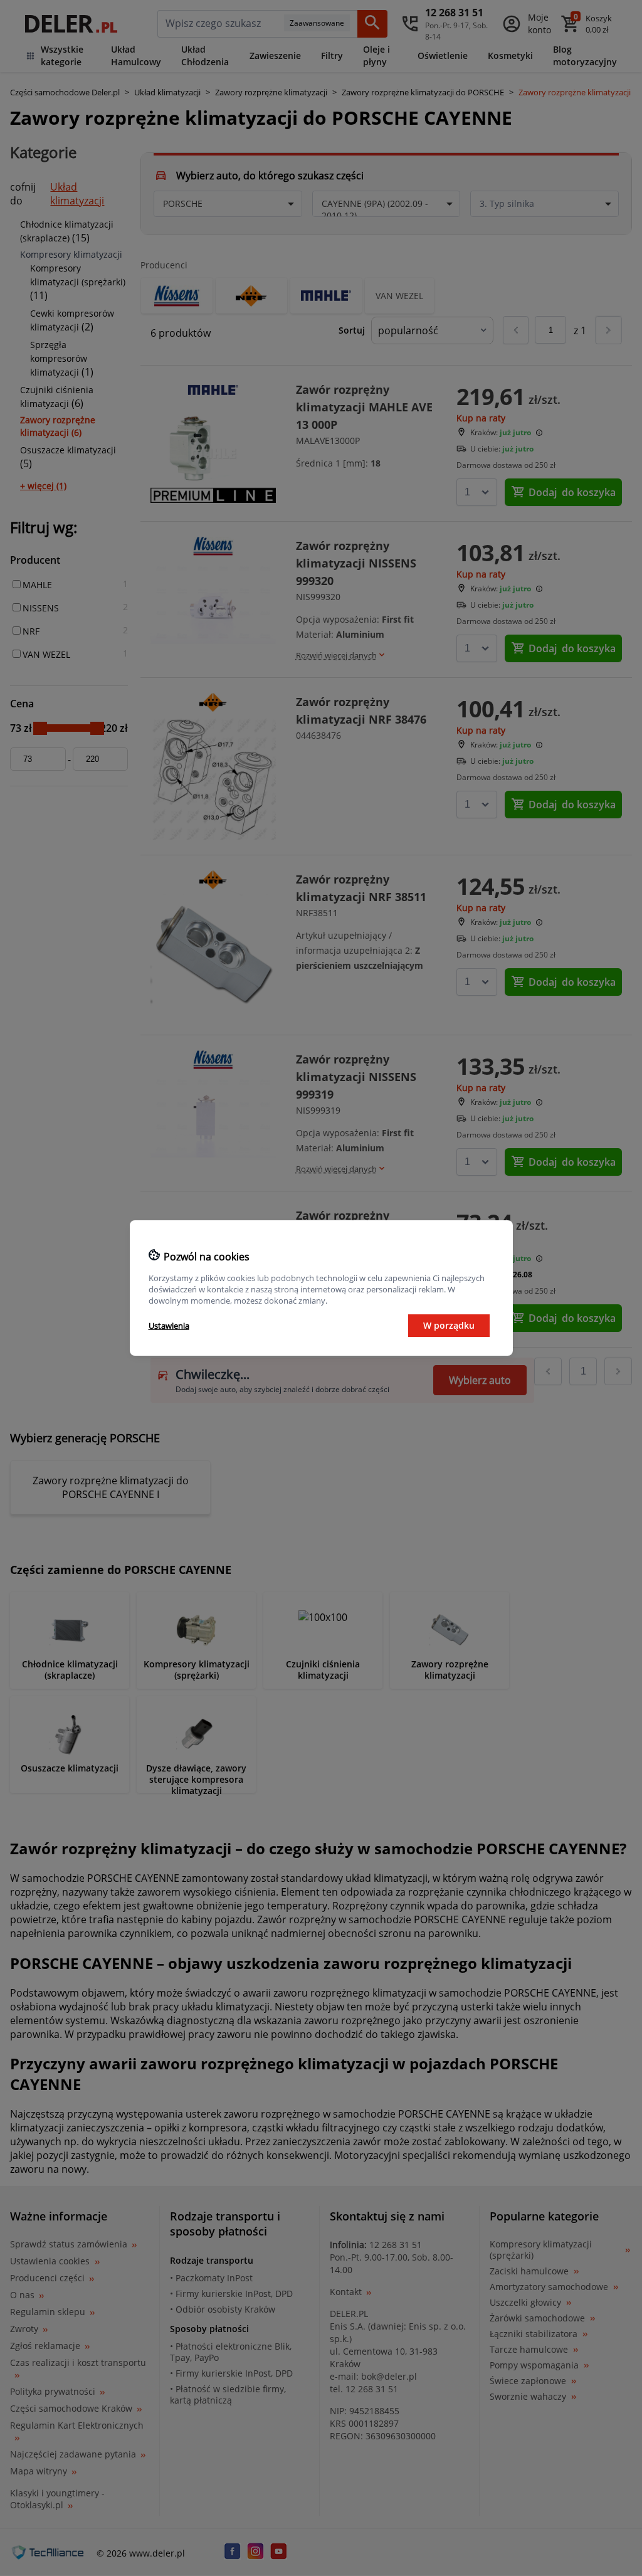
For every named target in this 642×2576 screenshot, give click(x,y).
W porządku (449, 1325)
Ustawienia (169, 1326)
